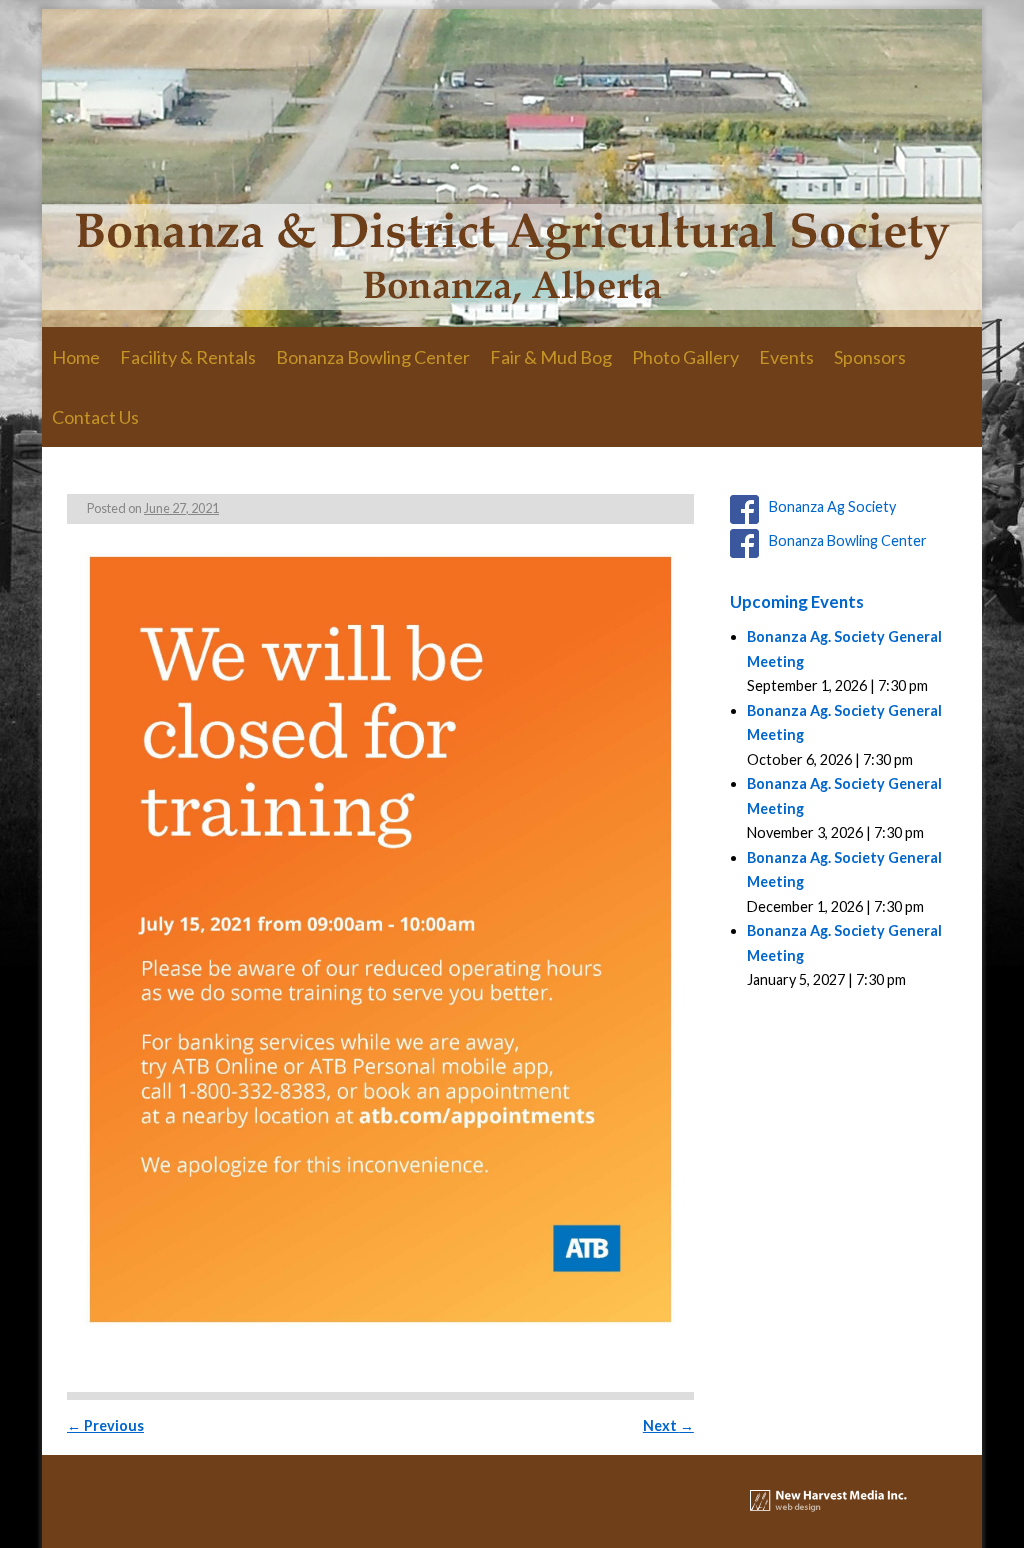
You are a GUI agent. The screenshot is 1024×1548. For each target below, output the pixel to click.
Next (668, 1425)
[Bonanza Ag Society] (512, 168)
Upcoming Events (797, 601)
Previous (105, 1425)
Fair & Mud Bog (551, 357)
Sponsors (870, 357)
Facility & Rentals (188, 357)
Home (76, 357)
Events (786, 357)
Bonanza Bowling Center (373, 357)
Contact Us (95, 417)
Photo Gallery (685, 357)
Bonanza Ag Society (832, 506)
